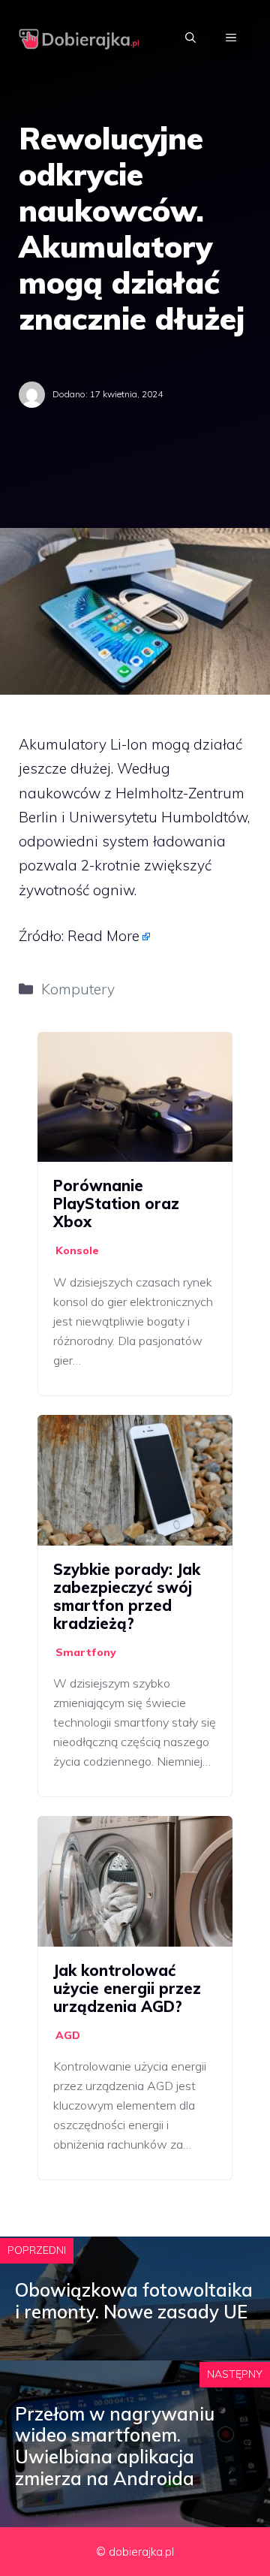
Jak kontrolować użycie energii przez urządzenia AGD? (127, 1988)
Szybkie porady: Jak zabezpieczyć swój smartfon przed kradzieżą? (127, 1596)
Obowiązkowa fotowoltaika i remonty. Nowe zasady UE (134, 2301)
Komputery (78, 989)
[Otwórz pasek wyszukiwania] (190, 38)
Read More (103, 936)
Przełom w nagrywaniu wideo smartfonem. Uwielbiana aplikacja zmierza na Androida (115, 2446)
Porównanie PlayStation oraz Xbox (116, 1204)
